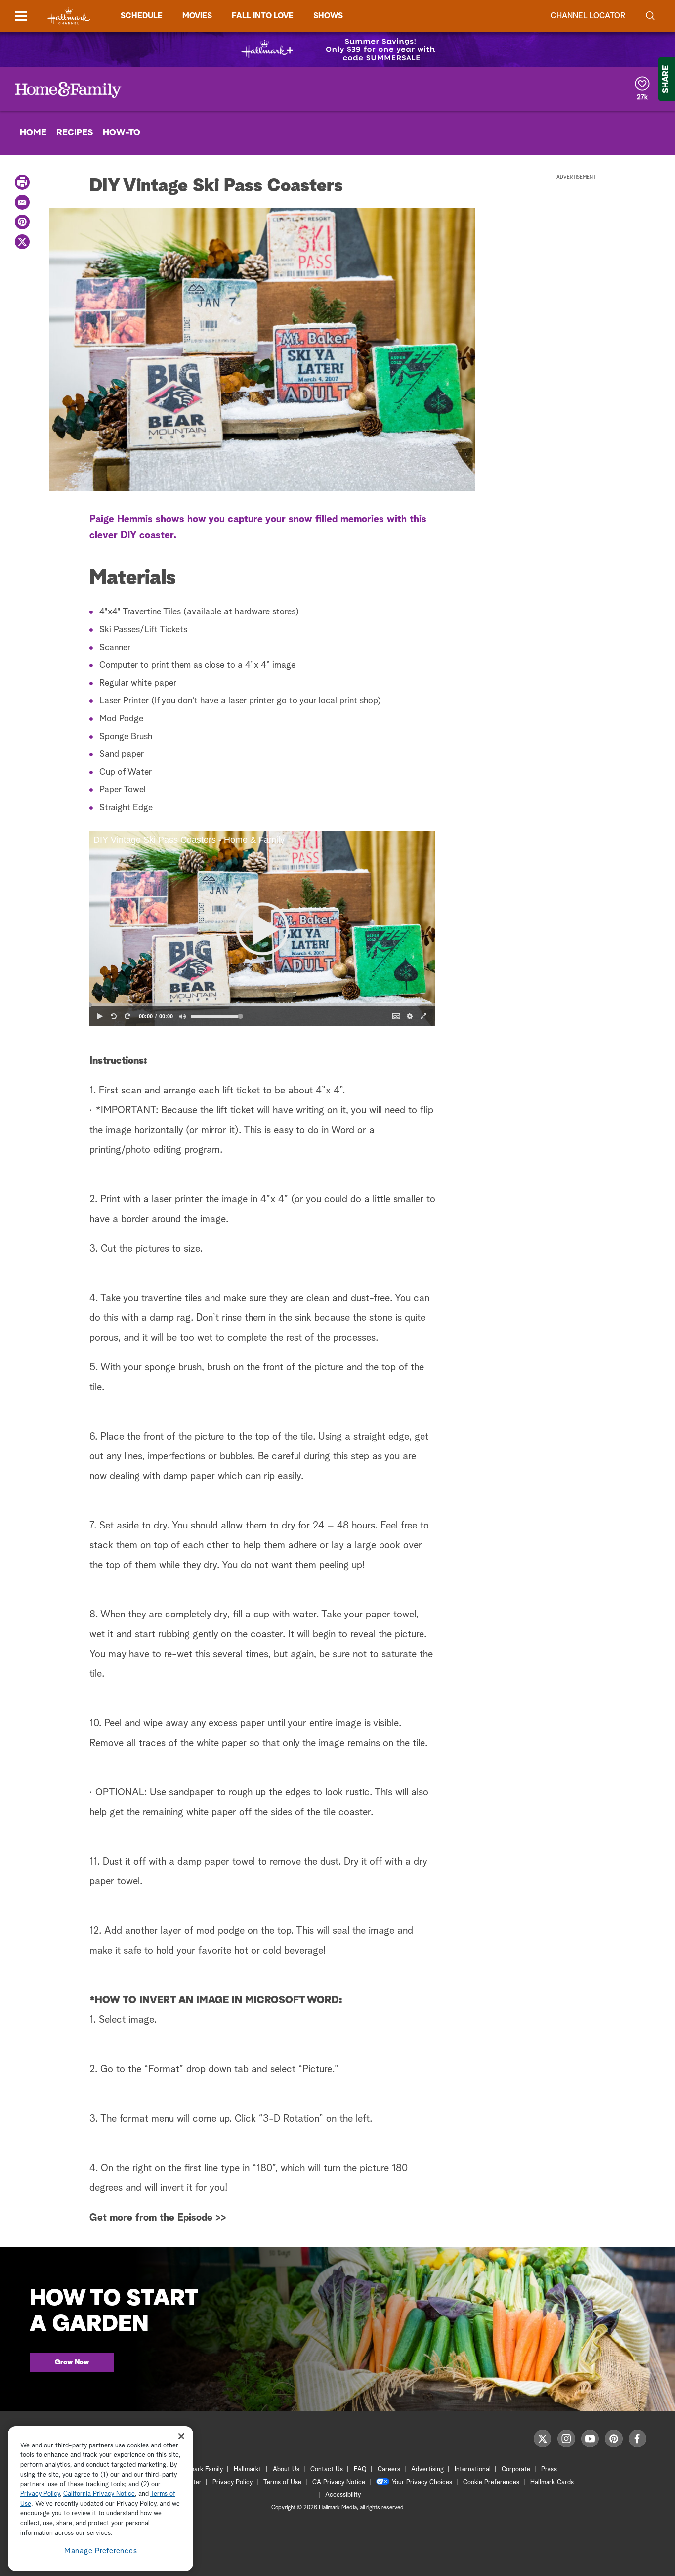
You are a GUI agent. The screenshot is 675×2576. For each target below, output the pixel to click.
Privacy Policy (232, 2482)
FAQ (360, 2469)
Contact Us (327, 2469)
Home (33, 133)
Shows (328, 16)
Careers (389, 2469)
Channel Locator (588, 16)
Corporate (516, 2469)
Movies (197, 16)
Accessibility (343, 2495)
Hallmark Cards (552, 2482)
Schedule (142, 16)
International (473, 2469)
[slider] (262, 1005)
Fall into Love (263, 16)
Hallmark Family (201, 2469)
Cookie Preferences (491, 2482)
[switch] (182, 1016)
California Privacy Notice (99, 2495)
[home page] (69, 16)
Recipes (75, 133)
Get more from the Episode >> (158, 2218)
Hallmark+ (248, 2469)
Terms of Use (282, 2482)
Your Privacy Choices (422, 2482)
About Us (286, 2469)
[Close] (181, 2436)
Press (549, 2469)
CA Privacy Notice (339, 2482)
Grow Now (72, 2362)
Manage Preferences (101, 2551)
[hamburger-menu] (21, 16)
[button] (262, 929)
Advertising (427, 2469)
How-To (122, 133)
